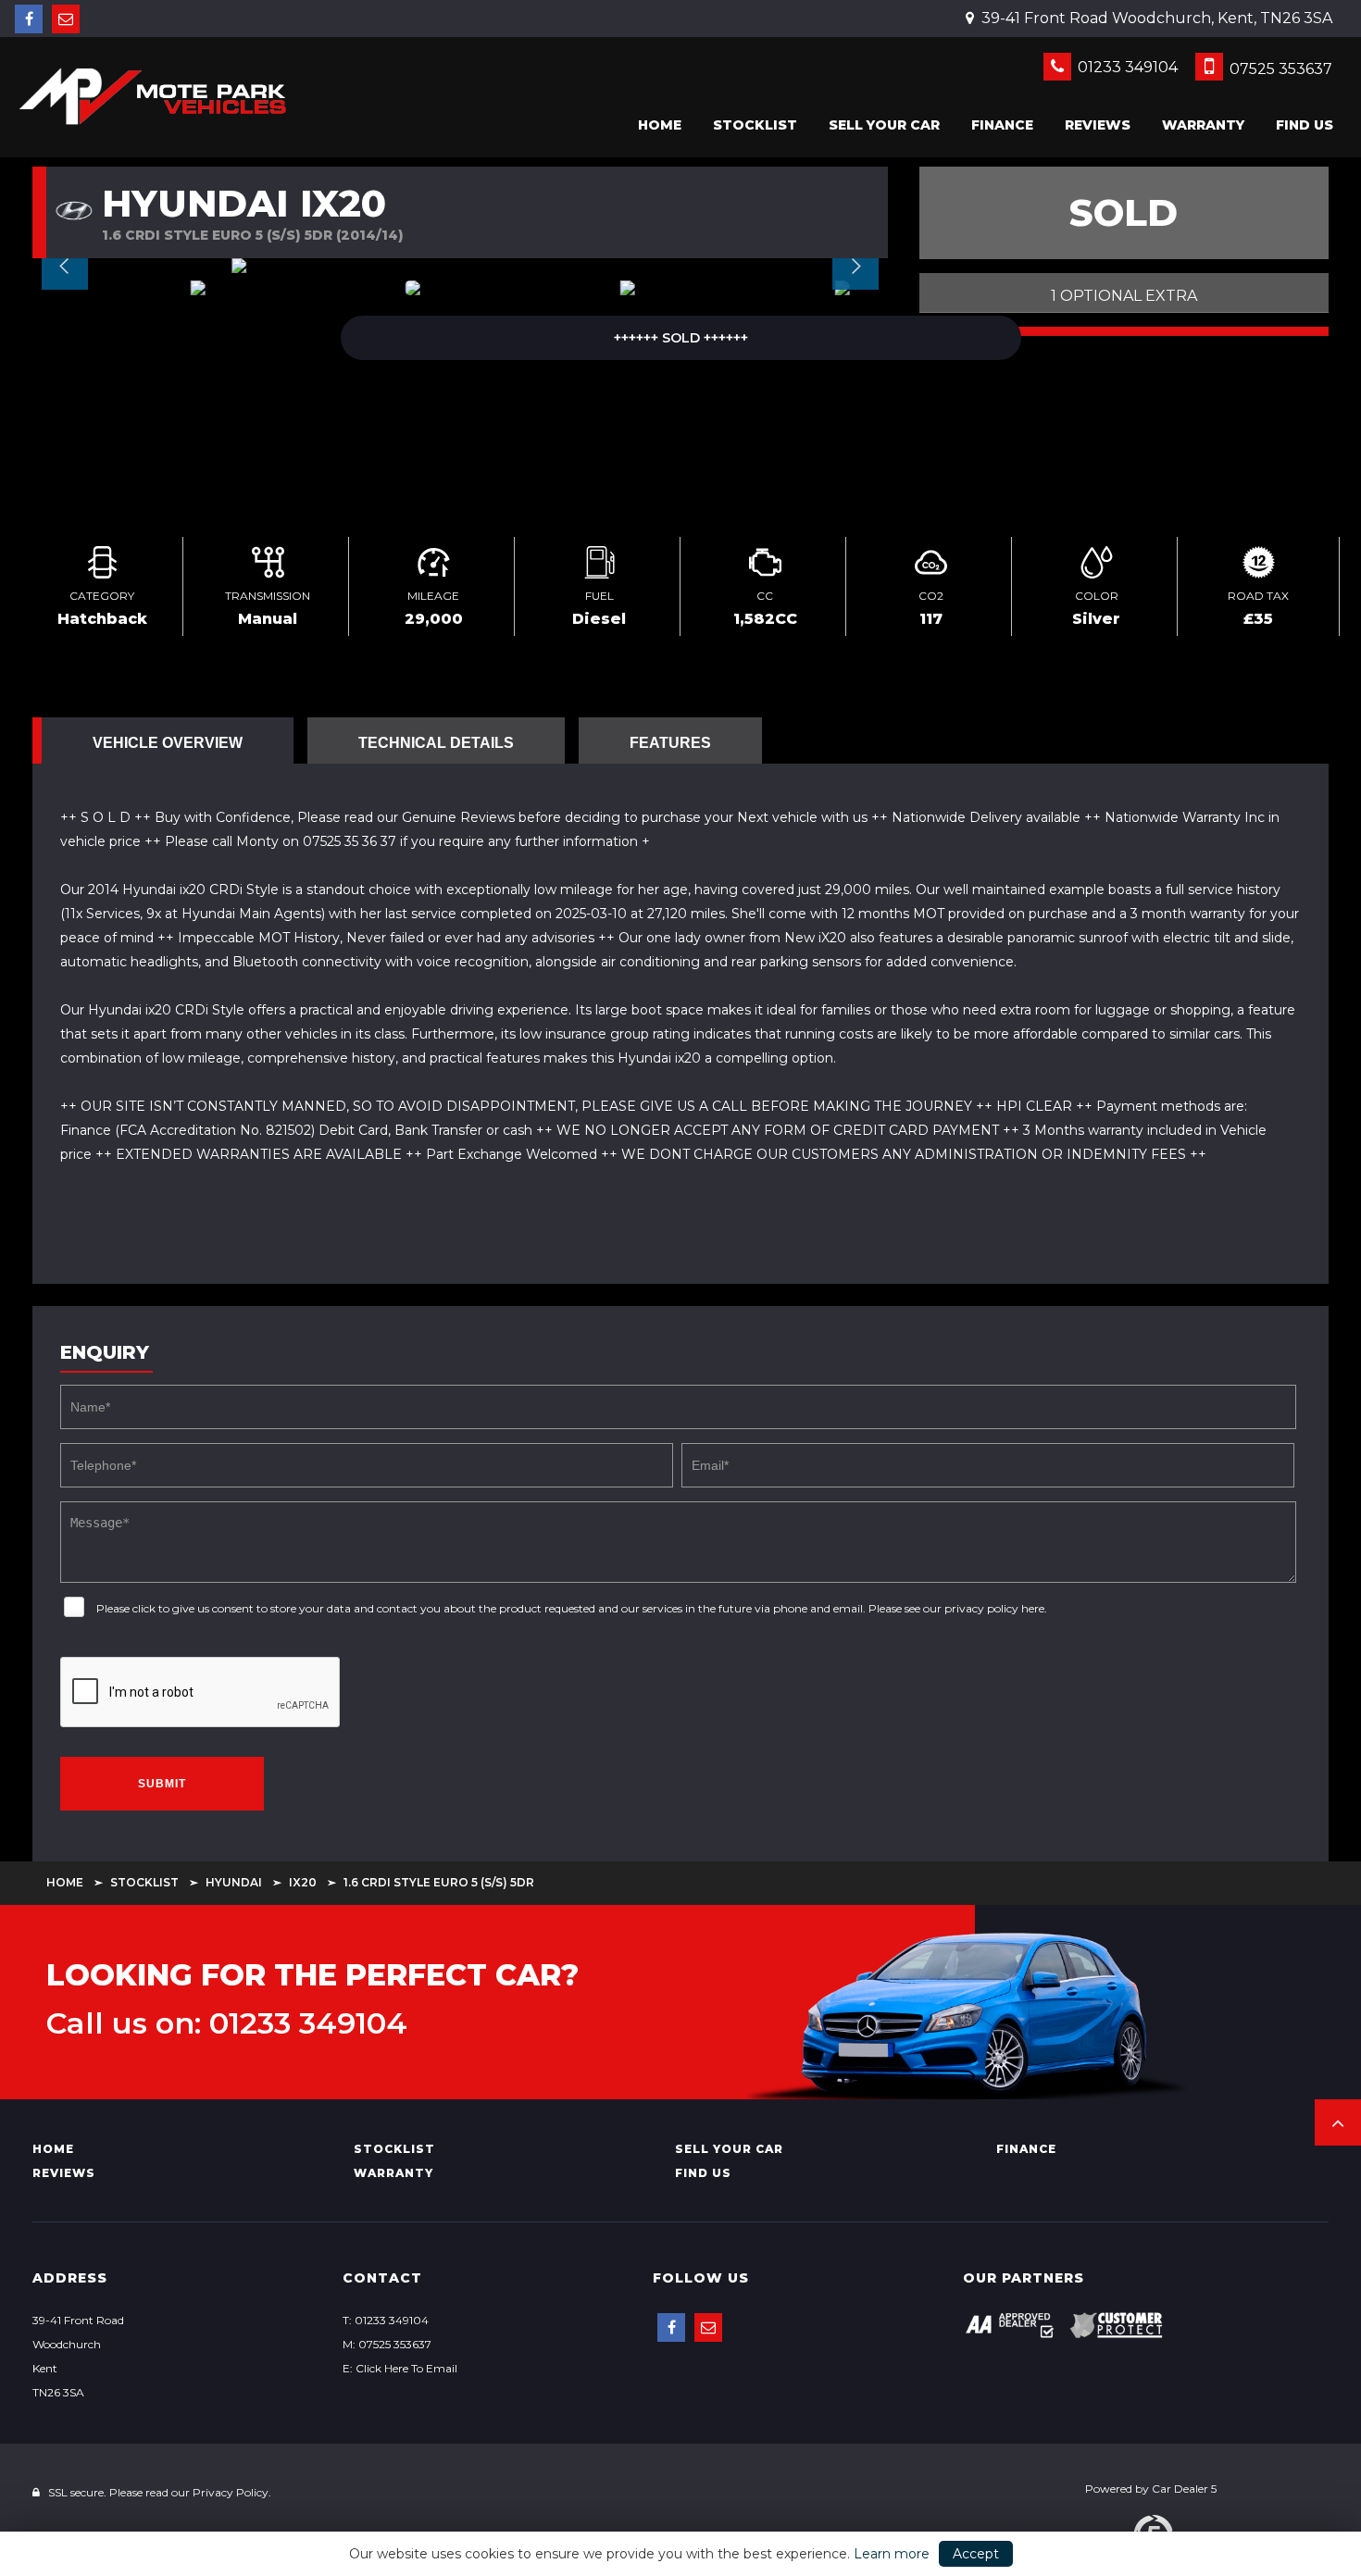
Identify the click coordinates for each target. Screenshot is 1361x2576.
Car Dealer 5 (1184, 2489)
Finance (1002, 125)
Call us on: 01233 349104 (227, 2023)
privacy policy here (994, 1608)
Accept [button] (976, 2554)
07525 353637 (1279, 69)
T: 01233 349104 (386, 2320)
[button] (1338, 2122)
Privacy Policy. (232, 2492)
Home (660, 125)
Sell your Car (884, 125)
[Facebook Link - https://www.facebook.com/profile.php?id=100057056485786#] (29, 19)
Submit (162, 1784)
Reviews (1098, 125)
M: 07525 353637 (387, 2344)
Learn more (892, 2554)
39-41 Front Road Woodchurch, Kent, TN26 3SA (1155, 18)
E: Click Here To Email (400, 2368)
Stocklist (755, 125)
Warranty (1203, 125)
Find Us (1305, 125)
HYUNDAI (234, 1882)
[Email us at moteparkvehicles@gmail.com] (66, 19)
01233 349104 (1126, 67)
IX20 (303, 1882)
